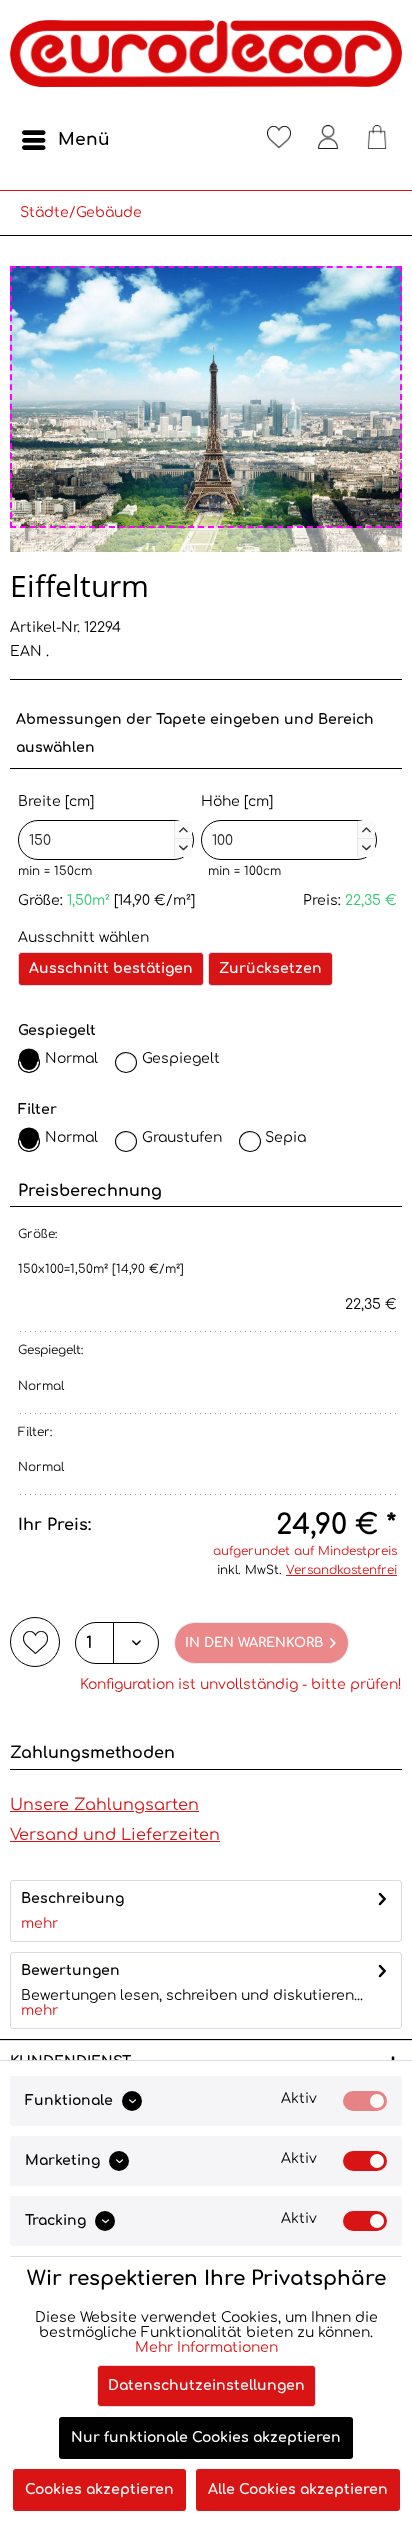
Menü (84, 139)
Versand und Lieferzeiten (115, 1835)
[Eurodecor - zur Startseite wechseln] (206, 60)
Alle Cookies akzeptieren (298, 2489)
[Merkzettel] (279, 140)
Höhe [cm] (286, 822)
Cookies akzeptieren (99, 2489)
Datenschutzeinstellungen (206, 2385)
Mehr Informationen (206, 2347)
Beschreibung (72, 1898)
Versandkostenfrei (341, 1570)
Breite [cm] (103, 822)
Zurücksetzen (270, 968)
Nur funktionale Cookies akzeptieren (206, 2437)
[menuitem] (65, 140)
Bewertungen (70, 1970)
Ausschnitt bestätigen (111, 968)
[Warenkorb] (377, 140)
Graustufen (182, 1137)
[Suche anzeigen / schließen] (230, 140)
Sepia (285, 1137)
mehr (39, 1923)
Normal (71, 1058)
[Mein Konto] (328, 140)
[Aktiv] (365, 2101)
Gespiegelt (181, 1058)
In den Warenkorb (254, 1643)
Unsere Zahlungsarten (104, 1805)
